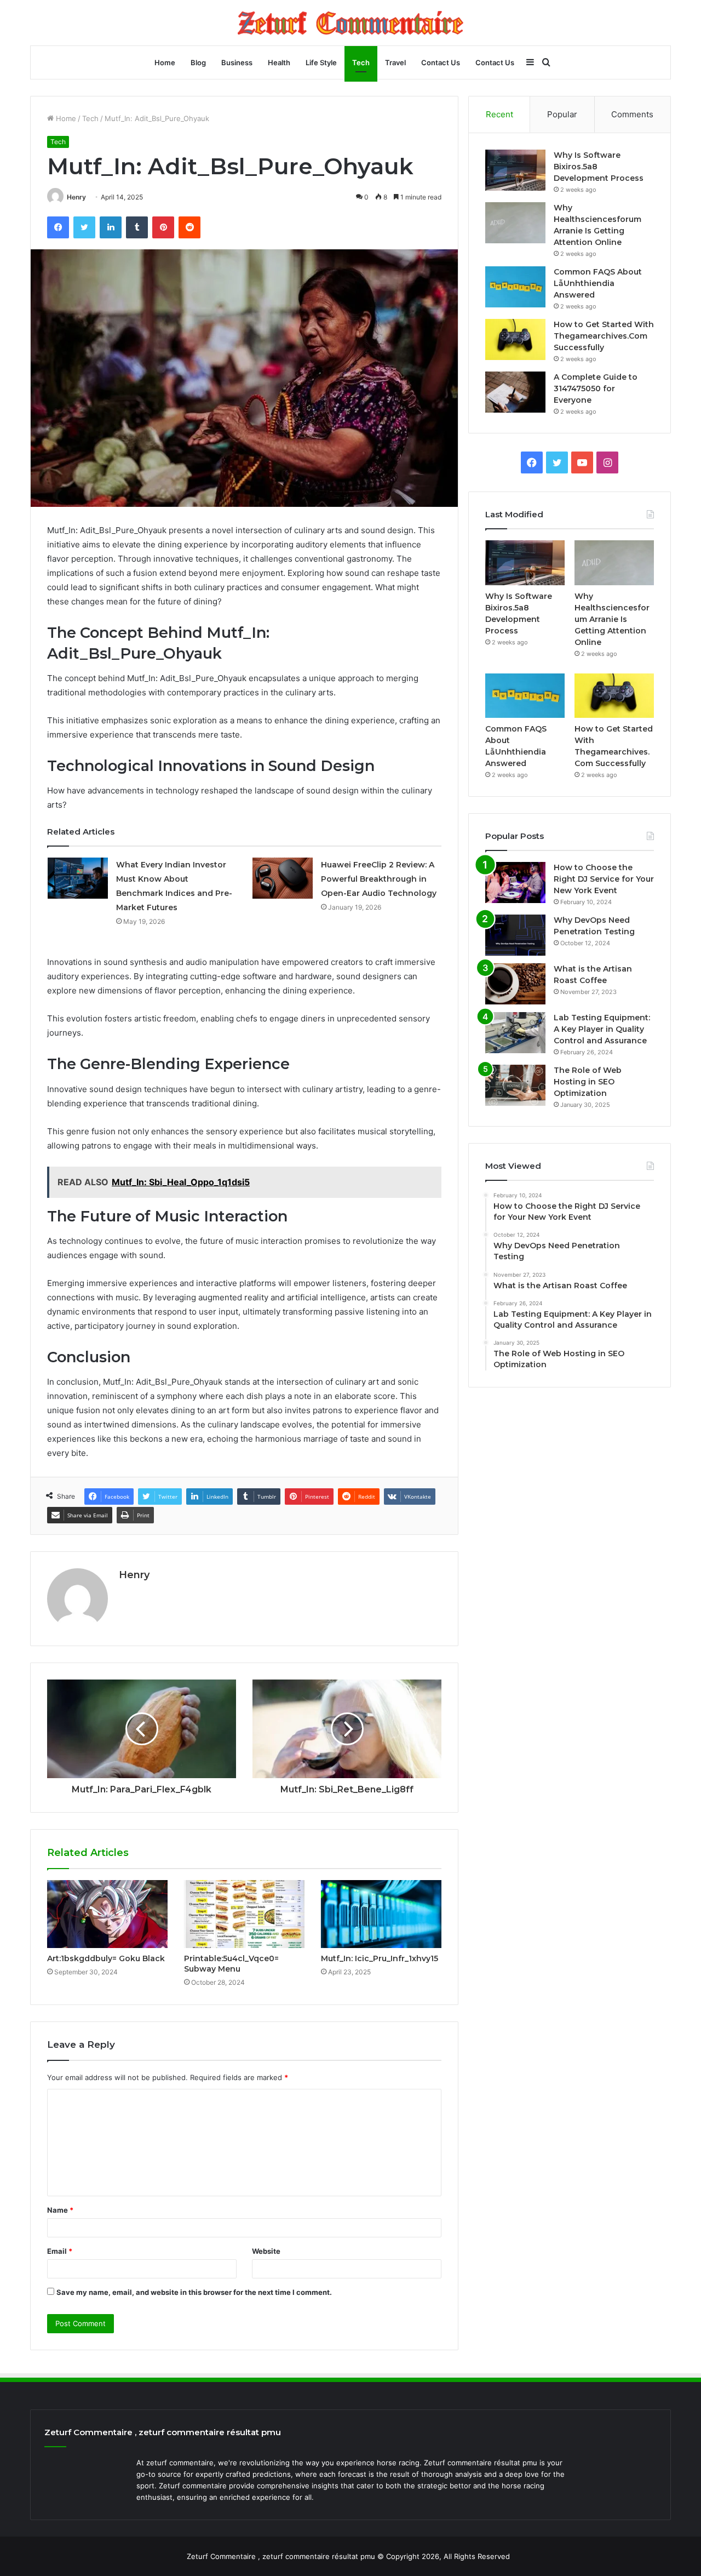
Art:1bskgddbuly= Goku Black (106, 1958)
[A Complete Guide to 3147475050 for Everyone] (515, 392)
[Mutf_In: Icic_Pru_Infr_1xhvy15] (381, 1914)
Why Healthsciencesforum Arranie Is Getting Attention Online (612, 619)
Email (60, 2251)
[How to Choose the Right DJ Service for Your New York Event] (515, 883)
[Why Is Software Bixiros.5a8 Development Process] (515, 170)
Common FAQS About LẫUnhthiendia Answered (598, 283)
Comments (632, 114)
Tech (361, 62)
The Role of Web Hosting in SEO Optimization (588, 1082)
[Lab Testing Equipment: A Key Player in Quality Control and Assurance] (515, 1033)
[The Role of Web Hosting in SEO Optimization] (515, 1085)
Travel (395, 62)
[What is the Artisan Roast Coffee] (515, 984)
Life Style (321, 62)
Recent (499, 114)
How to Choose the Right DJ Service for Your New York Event (604, 879)
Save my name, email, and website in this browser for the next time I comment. (194, 2292)
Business (237, 62)
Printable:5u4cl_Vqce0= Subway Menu (231, 1964)
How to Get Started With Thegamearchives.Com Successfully (604, 336)
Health (279, 62)
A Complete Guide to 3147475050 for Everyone (596, 389)
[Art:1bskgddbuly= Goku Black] (107, 1914)
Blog (198, 62)
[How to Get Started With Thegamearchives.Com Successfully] (515, 339)
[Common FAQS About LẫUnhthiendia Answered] (515, 287)
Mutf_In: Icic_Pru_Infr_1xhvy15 (380, 1958)
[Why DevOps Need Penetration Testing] (515, 935)
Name (60, 2210)
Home (165, 62)
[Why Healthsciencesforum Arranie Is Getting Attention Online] (515, 223)
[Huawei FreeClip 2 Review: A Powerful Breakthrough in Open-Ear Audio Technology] (283, 878)
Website (266, 2251)
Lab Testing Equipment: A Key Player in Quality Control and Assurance (602, 1029)
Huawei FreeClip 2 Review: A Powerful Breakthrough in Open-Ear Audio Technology (379, 879)
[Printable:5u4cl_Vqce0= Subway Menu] (244, 1914)
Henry (76, 197)
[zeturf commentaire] (350, 23)
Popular (562, 114)
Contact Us (441, 62)
